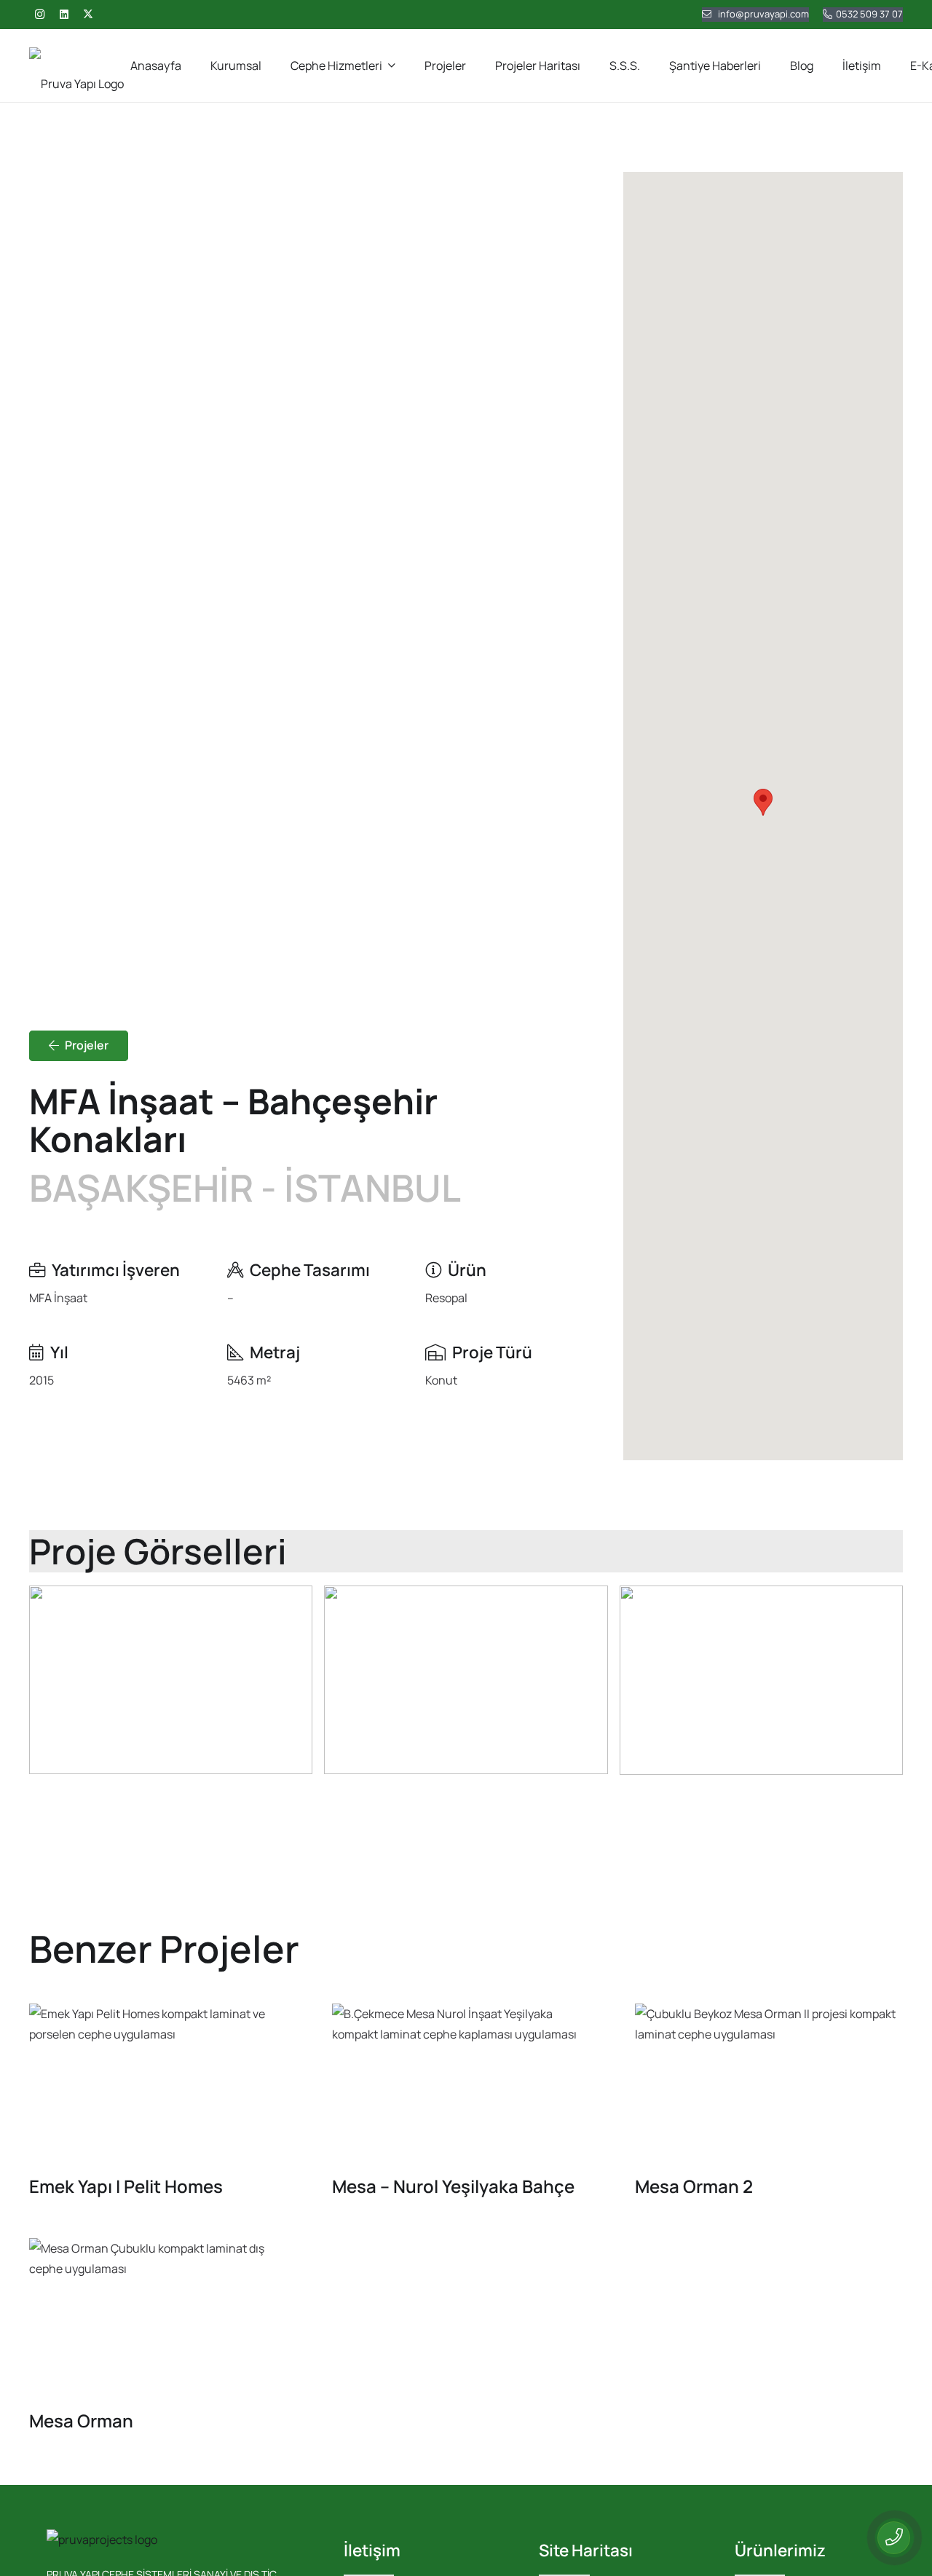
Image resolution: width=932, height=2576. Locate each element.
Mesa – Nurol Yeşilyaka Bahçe (453, 2186)
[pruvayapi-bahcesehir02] (171, 1680)
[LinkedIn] (64, 15)
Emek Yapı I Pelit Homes (126, 2186)
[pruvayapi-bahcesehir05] (466, 1680)
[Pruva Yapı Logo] (76, 66)
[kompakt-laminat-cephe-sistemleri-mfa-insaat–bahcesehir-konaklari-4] (761, 1680)
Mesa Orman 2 (694, 2186)
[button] (392, 65)
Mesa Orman (81, 2421)
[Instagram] (39, 15)
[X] (88, 15)
